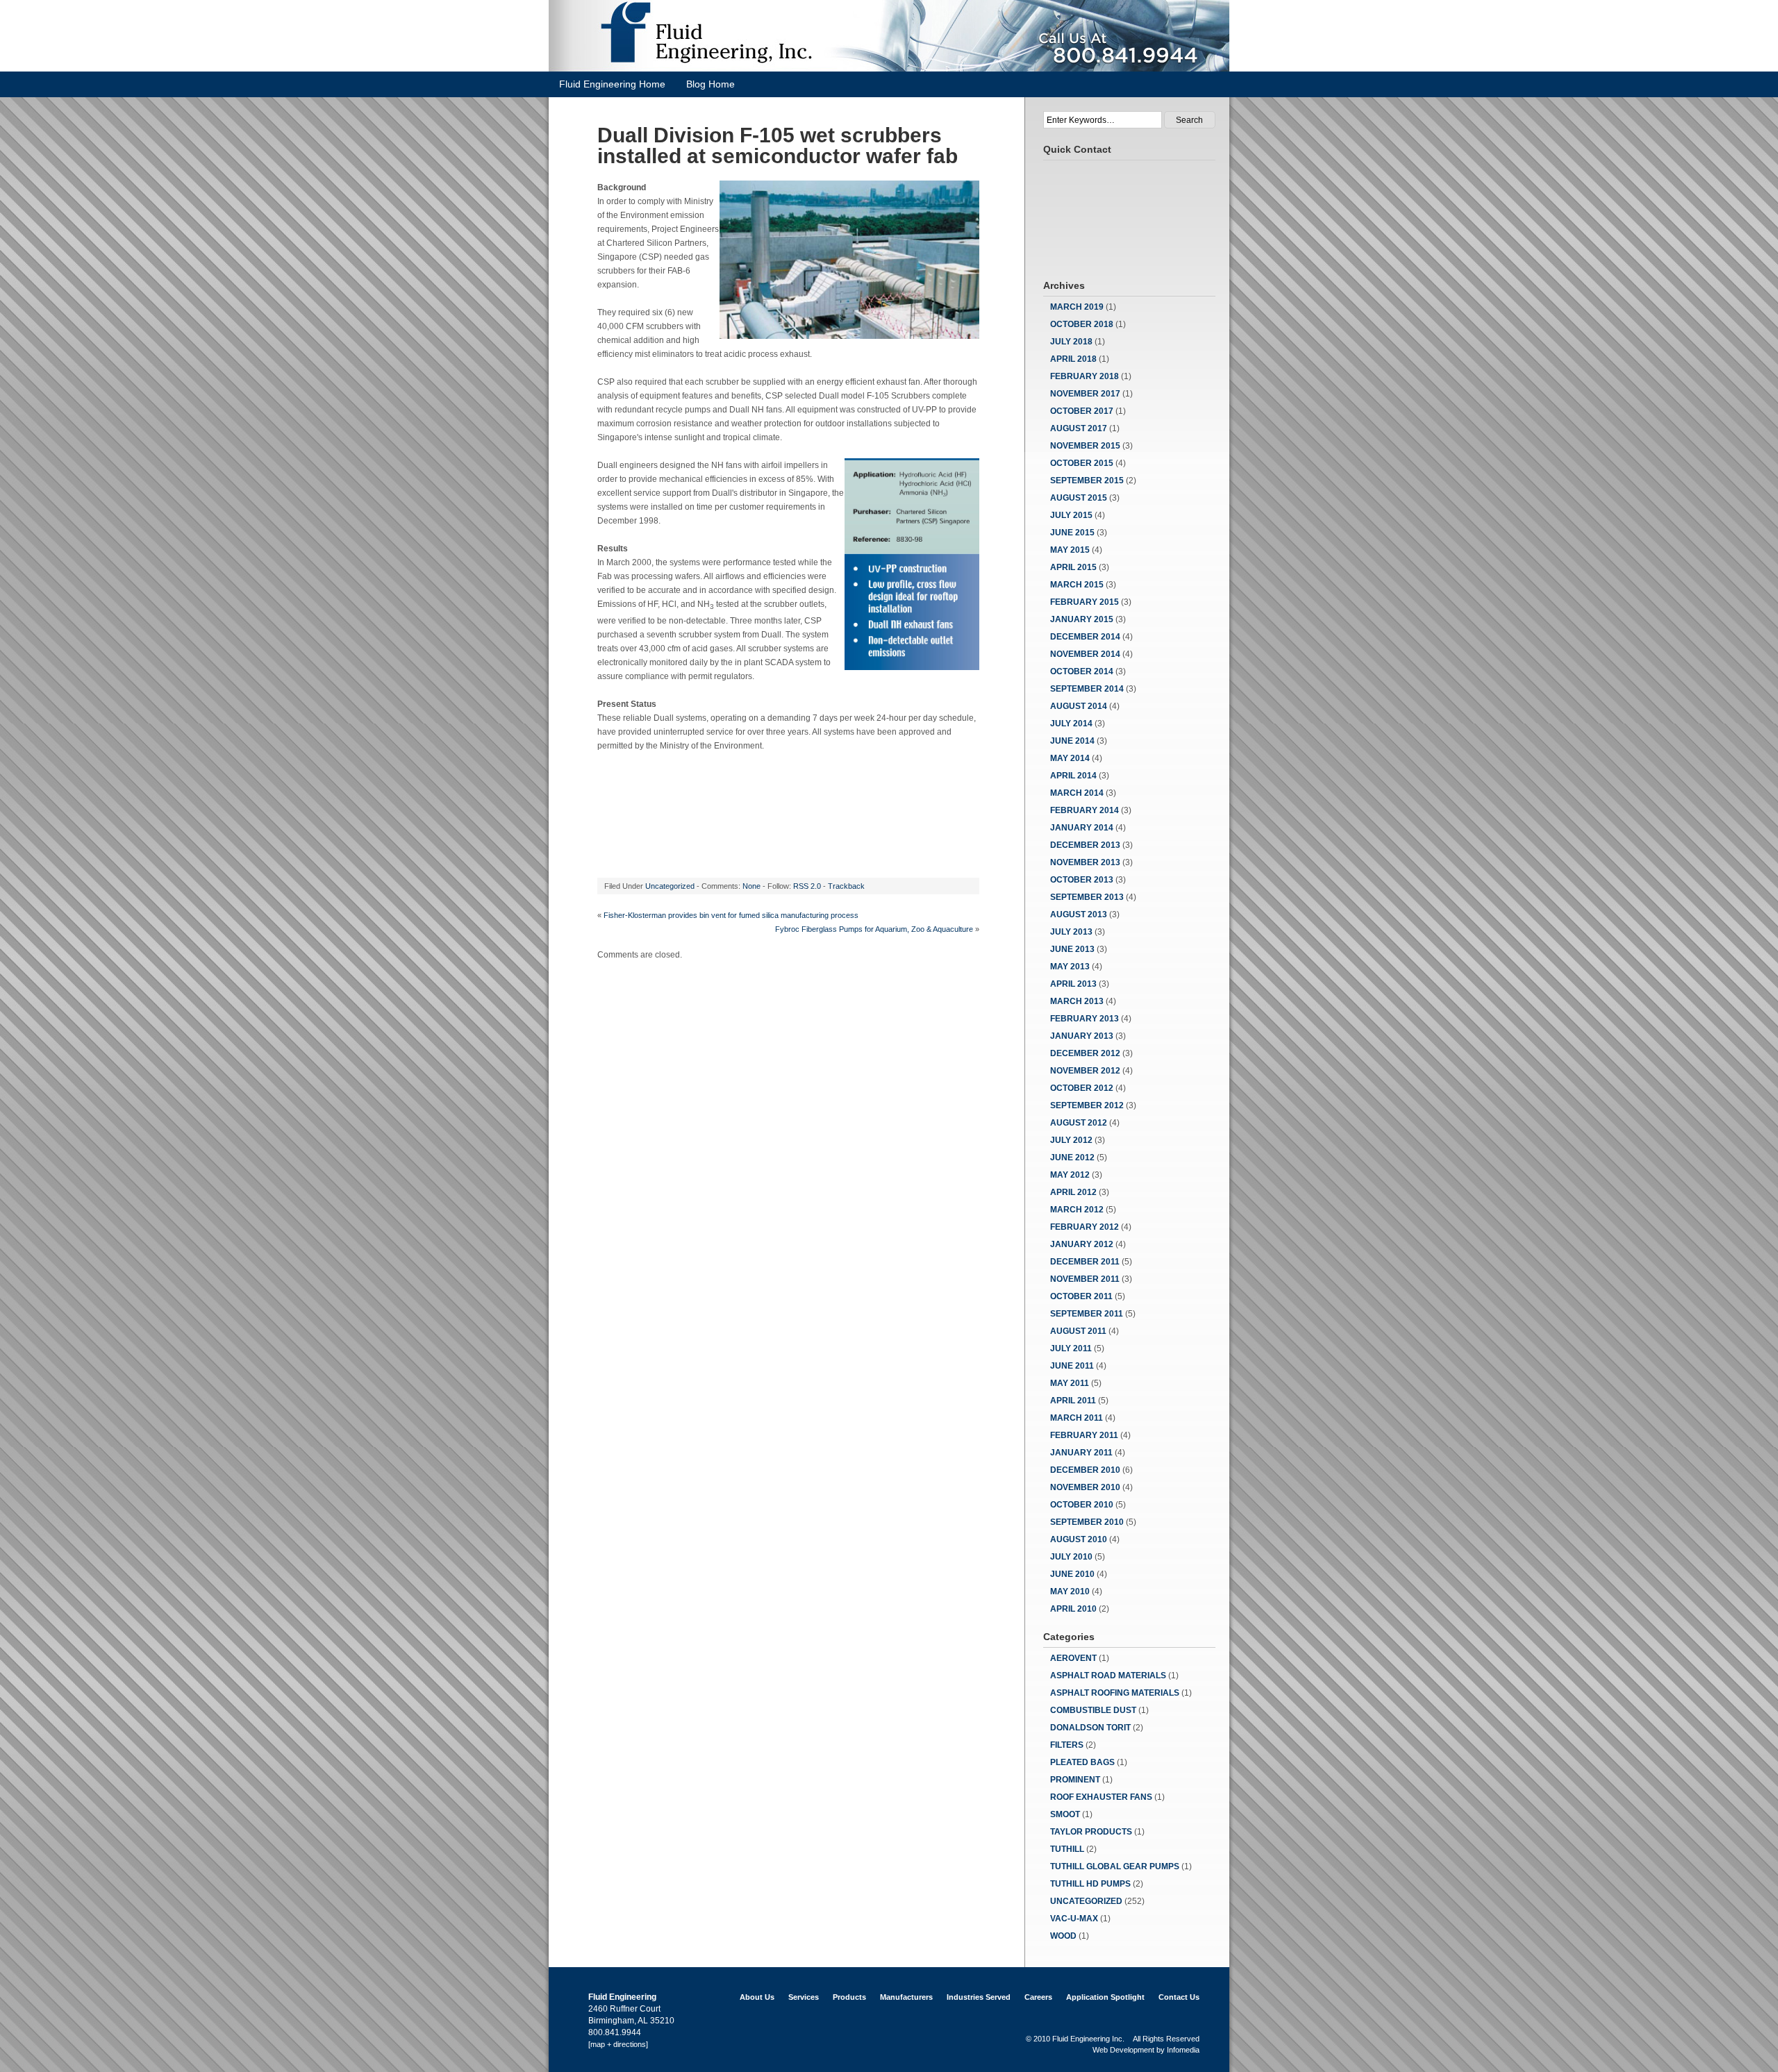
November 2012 (1085, 1071)
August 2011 (1078, 1331)
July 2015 (1071, 515)
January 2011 (1081, 1453)
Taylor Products (1091, 1832)
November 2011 (1085, 1279)
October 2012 (1082, 1088)
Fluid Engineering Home (612, 84)
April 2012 (1073, 1192)
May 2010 (1070, 1591)
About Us (757, 1997)
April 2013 (1073, 984)
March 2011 (1077, 1418)
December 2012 (1085, 1053)
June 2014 (1072, 741)
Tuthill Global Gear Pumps (1115, 1866)
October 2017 (1082, 411)
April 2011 (1073, 1401)
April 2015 (1073, 567)
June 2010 (1072, 1574)
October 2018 (1082, 324)
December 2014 (1085, 637)
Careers (1038, 1997)
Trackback (846, 886)
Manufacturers (906, 1997)
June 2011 (1072, 1366)
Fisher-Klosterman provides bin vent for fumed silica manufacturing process (731, 915)
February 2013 (1085, 1019)
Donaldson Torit (1090, 1728)
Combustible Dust (1093, 1710)
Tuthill (1067, 1849)
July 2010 (1071, 1557)
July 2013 (1071, 932)
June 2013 (1072, 949)
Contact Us (1179, 1997)
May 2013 (1070, 967)
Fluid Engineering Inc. (1088, 2039)
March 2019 (1077, 307)
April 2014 (1073, 776)
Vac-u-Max (1074, 1919)
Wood (1063, 1936)
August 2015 (1079, 498)
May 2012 (1070, 1175)
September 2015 (1087, 481)
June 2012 (1072, 1158)
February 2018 (1085, 376)
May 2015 (1070, 550)
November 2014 (1085, 654)
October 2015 (1082, 463)
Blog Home (711, 84)
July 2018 (1071, 342)
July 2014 (1071, 724)
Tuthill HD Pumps (1090, 1884)
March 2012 (1077, 1210)
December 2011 (1085, 1262)
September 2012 (1087, 1105)
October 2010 (1082, 1505)
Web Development (1123, 2050)
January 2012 (1082, 1244)
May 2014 (1070, 758)
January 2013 (1082, 1036)
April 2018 (1073, 359)
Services (804, 1997)
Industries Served (979, 1997)
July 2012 (1071, 1140)
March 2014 (1077, 793)
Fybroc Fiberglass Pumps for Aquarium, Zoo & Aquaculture (874, 929)
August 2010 (1079, 1539)
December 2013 (1085, 845)
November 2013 (1085, 862)
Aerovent (1073, 1658)
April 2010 (1073, 1609)
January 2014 (1082, 828)
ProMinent (1075, 1780)
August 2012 (1079, 1123)
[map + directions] (618, 2044)
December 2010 (1085, 1470)
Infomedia (1183, 2050)
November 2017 (1085, 394)
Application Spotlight (1105, 1997)
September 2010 (1087, 1522)
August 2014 (1079, 706)
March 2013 (1077, 1001)
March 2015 (1077, 585)
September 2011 (1087, 1314)
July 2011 (1071, 1348)
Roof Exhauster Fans (1101, 1797)
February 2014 (1085, 810)
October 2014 (1082, 671)
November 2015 (1085, 446)
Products (849, 1997)
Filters (1067, 1745)
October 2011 (1081, 1296)
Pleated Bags (1082, 1762)
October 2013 (1082, 880)
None (751, 886)
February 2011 (1084, 1435)
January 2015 (1082, 619)
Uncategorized (670, 886)
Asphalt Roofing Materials (1115, 1693)
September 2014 (1087, 689)
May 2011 (1070, 1383)
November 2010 (1085, 1487)
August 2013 (1079, 914)
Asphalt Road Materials (1108, 1676)
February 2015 (1085, 602)
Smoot (1065, 1814)
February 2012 (1085, 1227)
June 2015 (1072, 533)
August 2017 (1079, 428)
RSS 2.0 (807, 886)
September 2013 (1087, 897)
